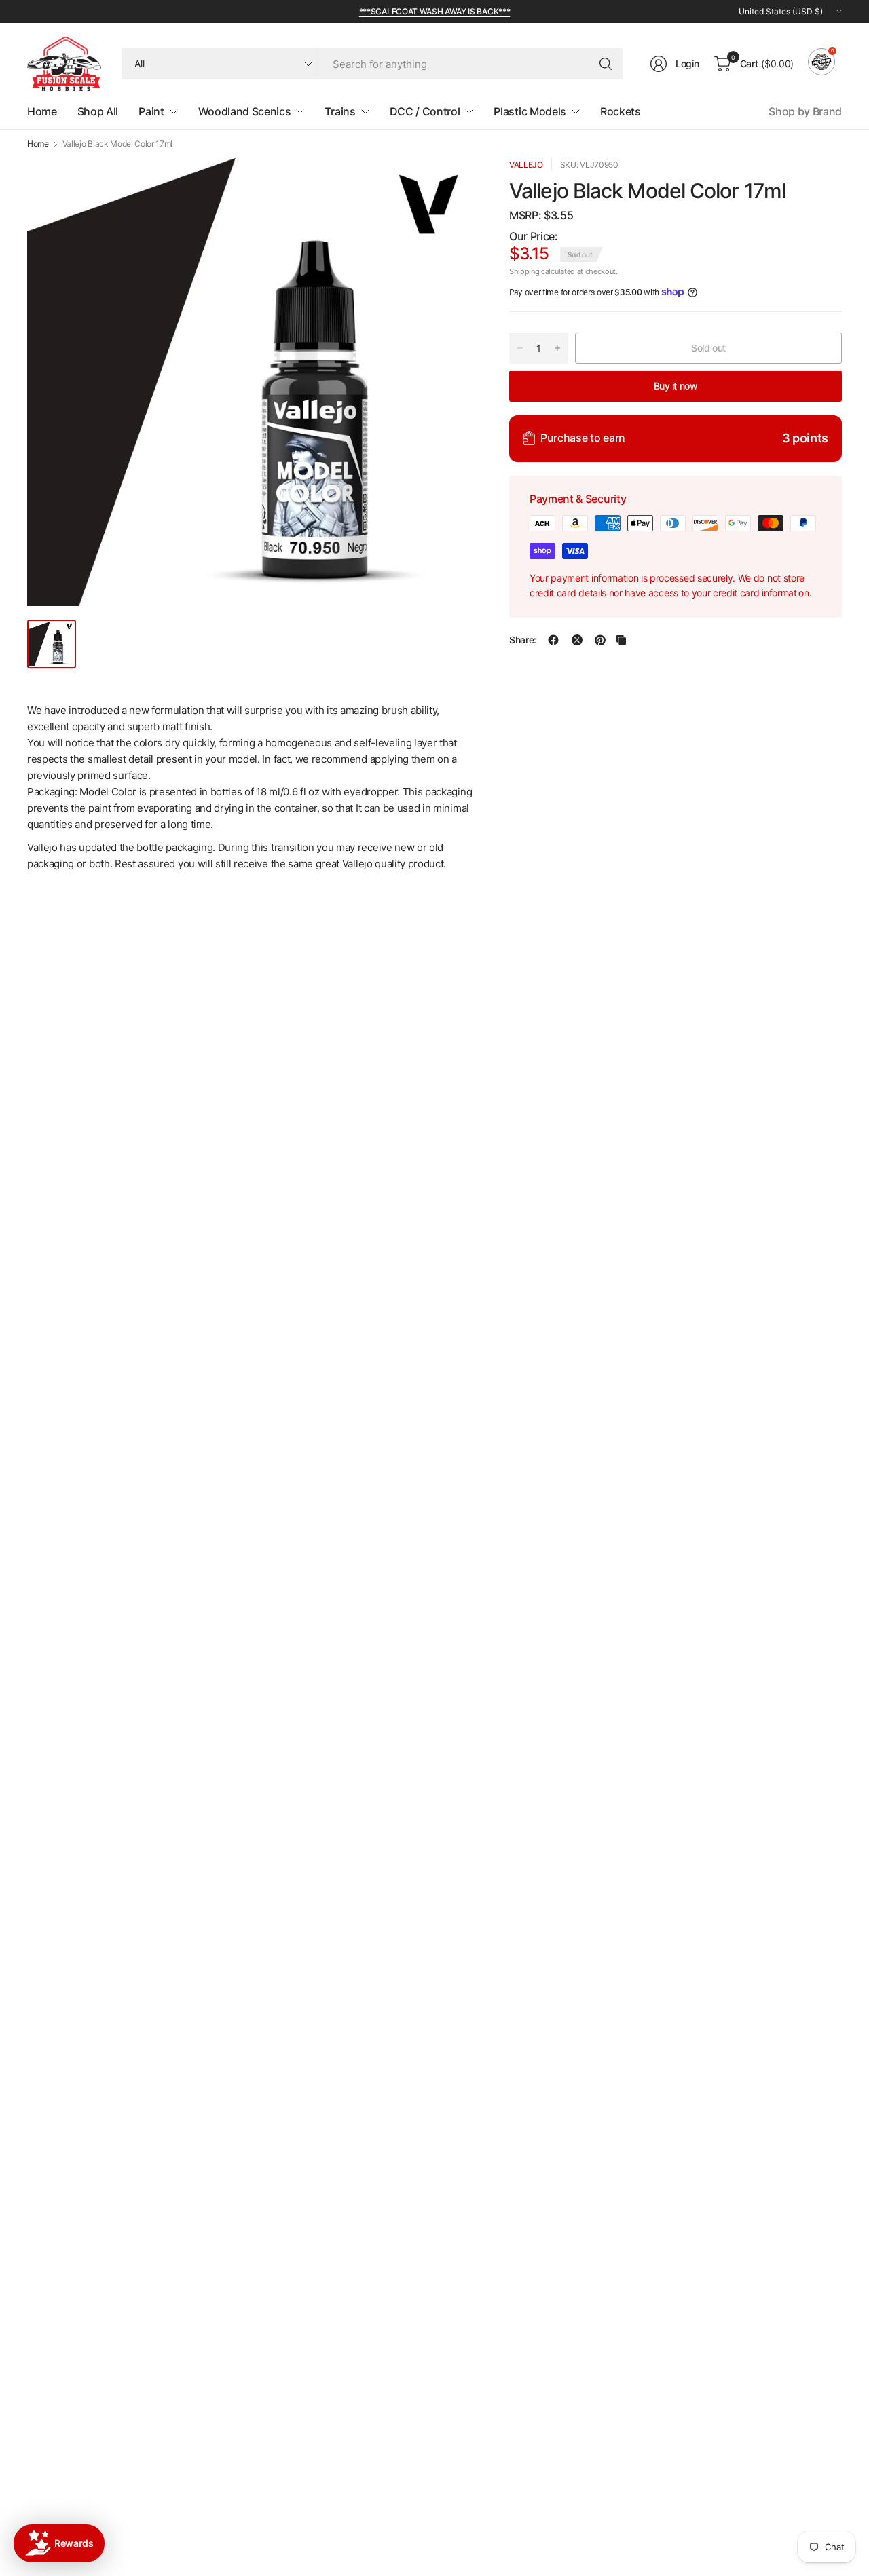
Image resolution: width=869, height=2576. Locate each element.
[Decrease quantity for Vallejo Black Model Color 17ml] (520, 348)
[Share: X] (577, 640)
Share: (523, 640)
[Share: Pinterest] (600, 640)
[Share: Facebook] (553, 640)
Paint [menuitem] (151, 111)
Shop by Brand (805, 111)
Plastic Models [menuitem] (530, 111)
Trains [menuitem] (340, 111)
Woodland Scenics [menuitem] (245, 111)
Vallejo (526, 165)
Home (38, 144)
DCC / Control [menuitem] (425, 111)
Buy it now (676, 385)
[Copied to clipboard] (621, 640)
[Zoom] (449, 184)
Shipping (524, 271)
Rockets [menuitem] (621, 111)
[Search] (606, 64)
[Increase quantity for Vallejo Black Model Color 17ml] (557, 348)
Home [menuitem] (42, 111)
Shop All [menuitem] (98, 111)
